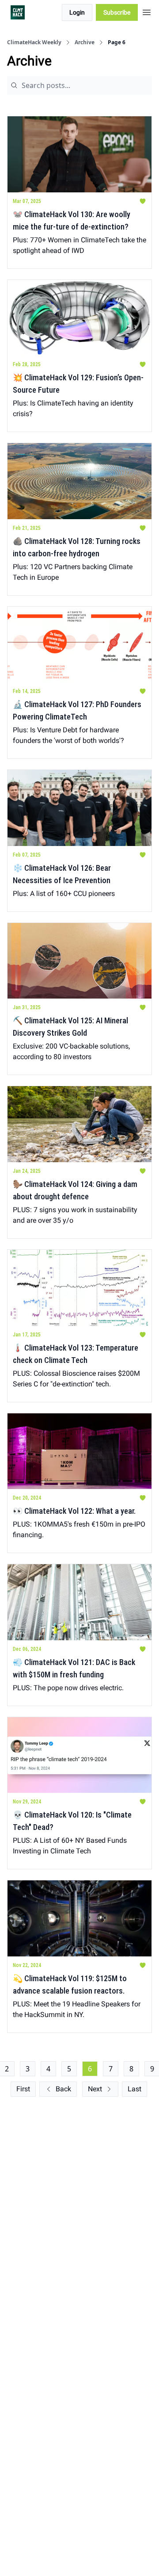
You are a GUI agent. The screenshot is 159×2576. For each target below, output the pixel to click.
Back (63, 2089)
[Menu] (147, 11)
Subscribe (117, 12)
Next (95, 2089)
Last (134, 2089)
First (23, 2089)
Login (77, 12)
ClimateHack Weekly (34, 42)
